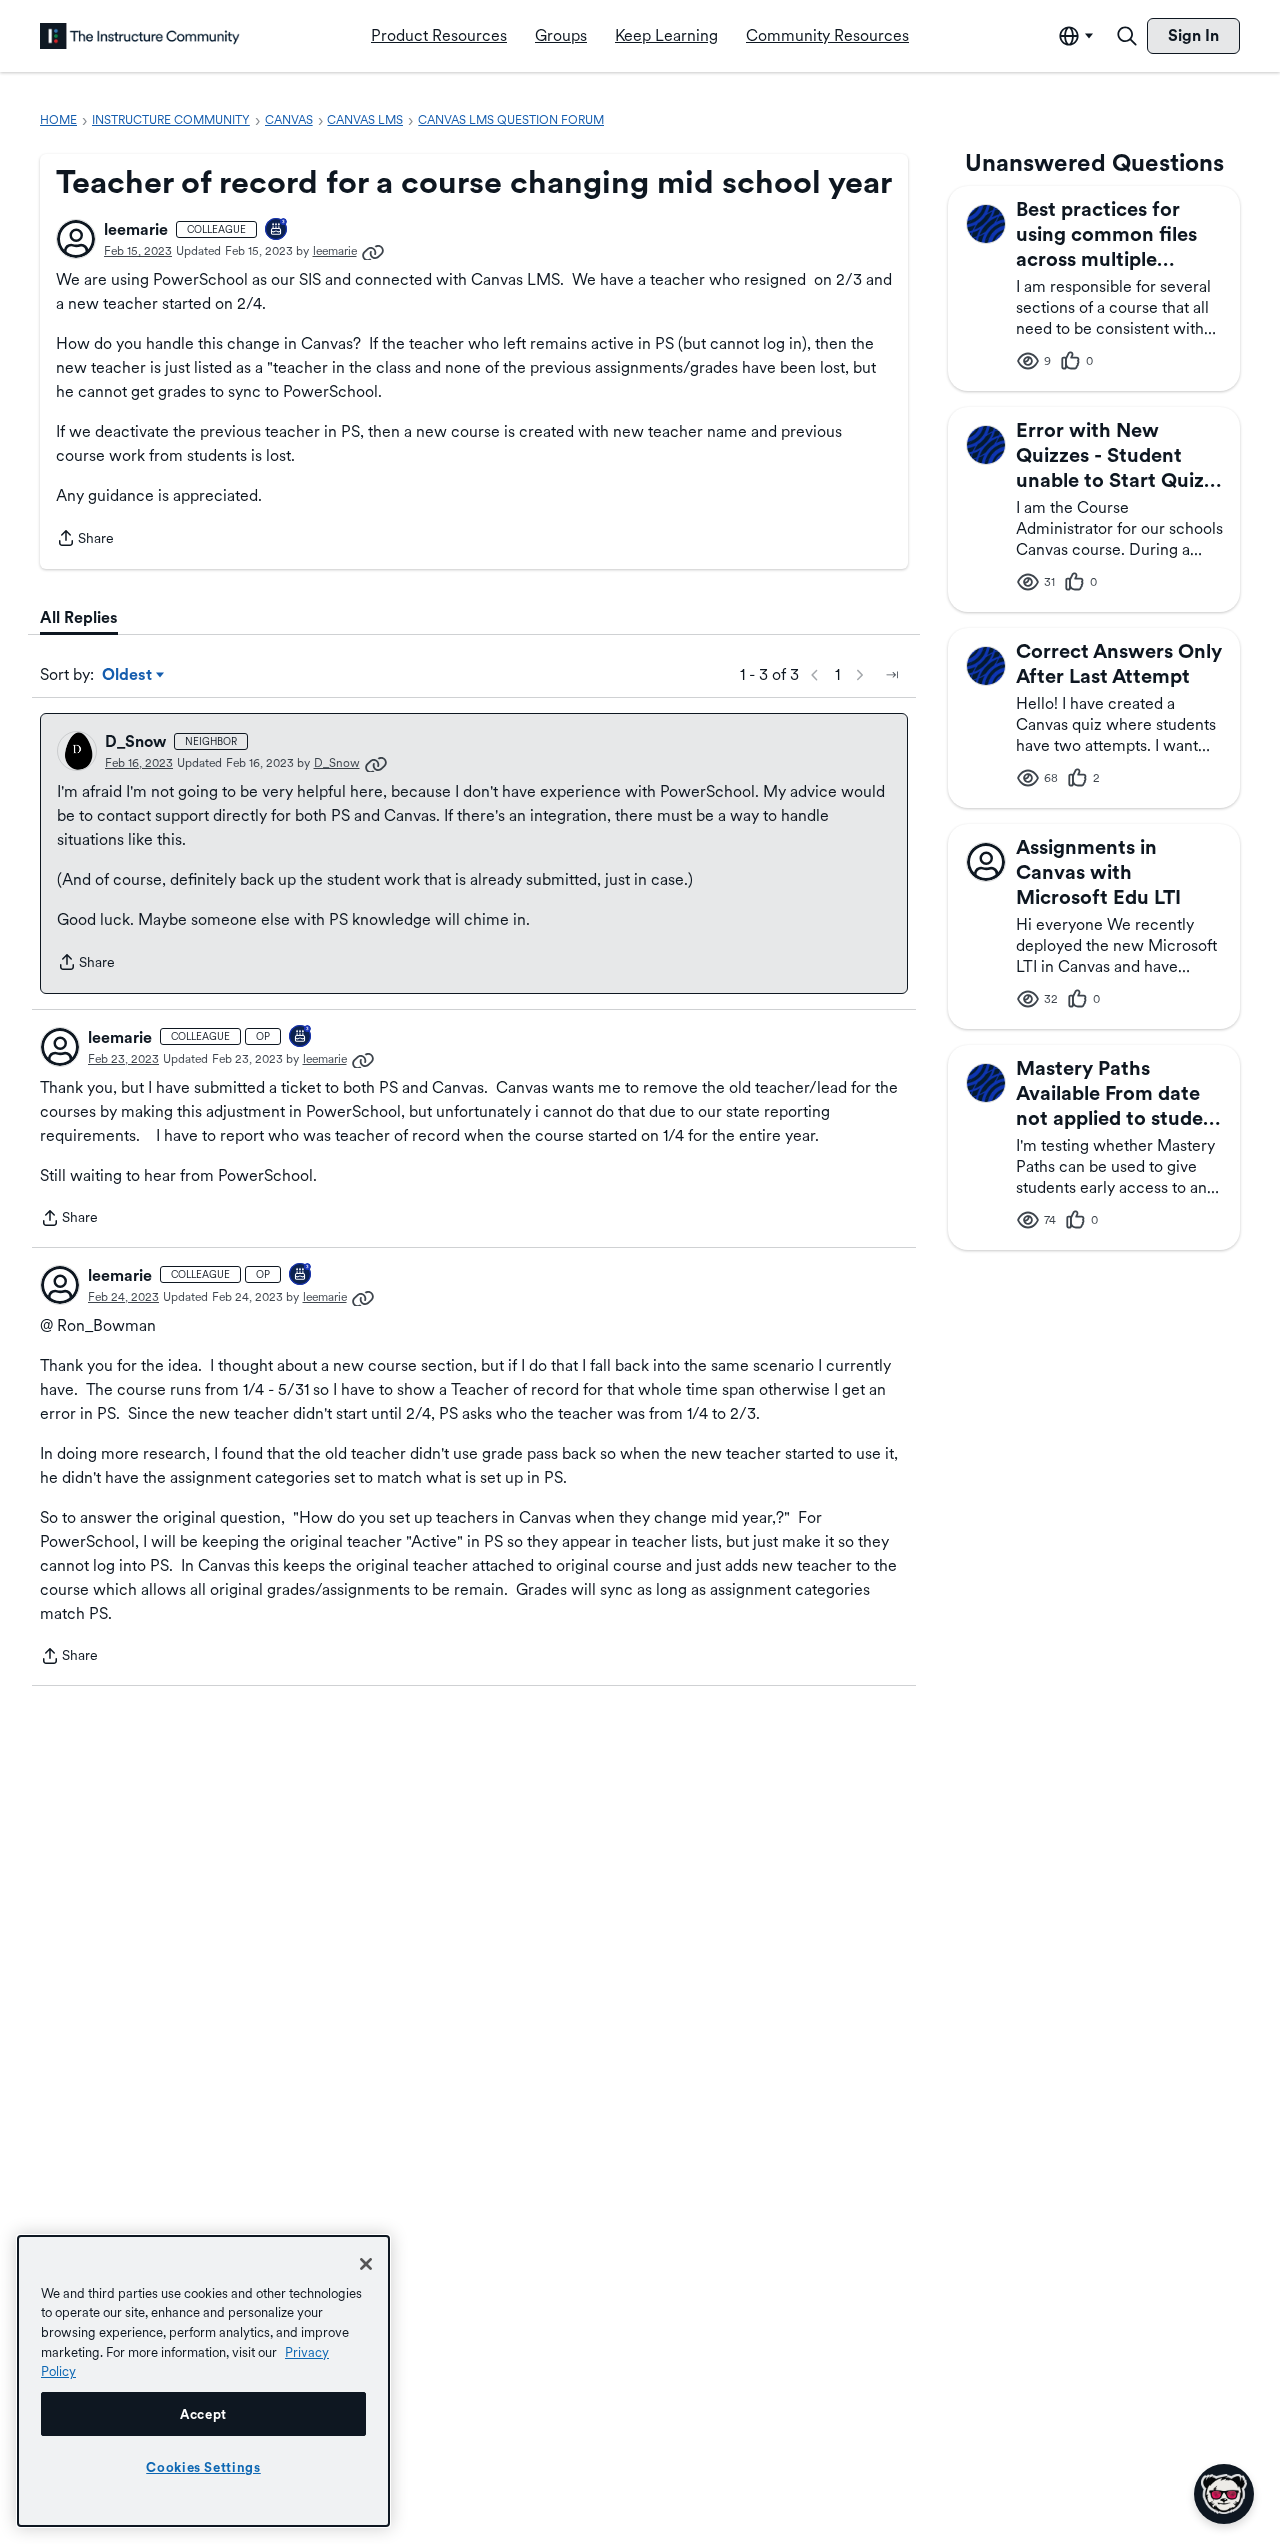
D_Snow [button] (135, 741)
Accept (203, 2414)
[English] (140, 36)
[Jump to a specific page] (892, 675)
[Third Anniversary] (277, 230)
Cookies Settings (203, 2467)
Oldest (128, 676)
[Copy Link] (373, 251)
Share (85, 540)
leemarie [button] (136, 229)
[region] (203, 2381)
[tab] (79, 618)
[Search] (1127, 36)
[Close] (366, 2264)
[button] (76, 239)
